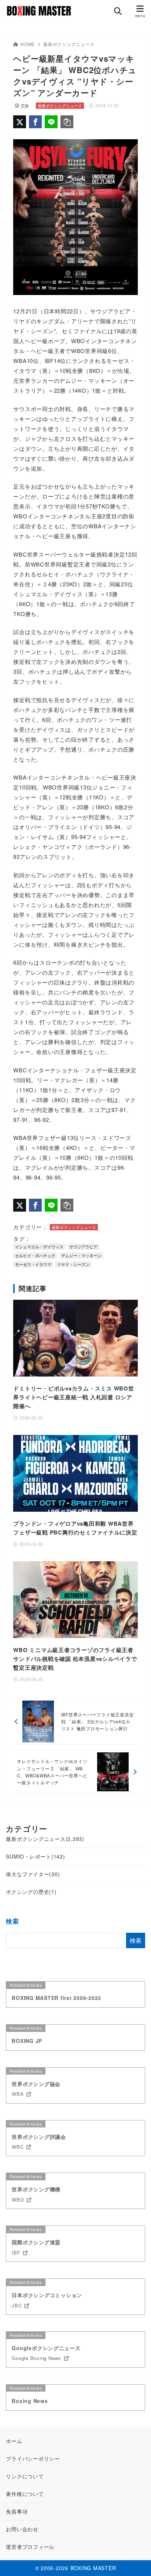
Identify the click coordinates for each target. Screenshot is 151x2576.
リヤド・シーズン (73, 1264)
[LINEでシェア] (51, 122)
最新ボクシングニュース (69, 44)
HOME (28, 44)
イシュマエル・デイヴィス (39, 1246)
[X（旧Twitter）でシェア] (20, 122)
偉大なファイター (33, 1874)
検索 (12, 1921)
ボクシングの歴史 (31, 1892)
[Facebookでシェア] (35, 122)
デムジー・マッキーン (81, 1255)
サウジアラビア (83, 1246)
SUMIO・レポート (35, 1856)
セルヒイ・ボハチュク (35, 1255)
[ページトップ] (136, 2561)
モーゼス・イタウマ (33, 1264)
